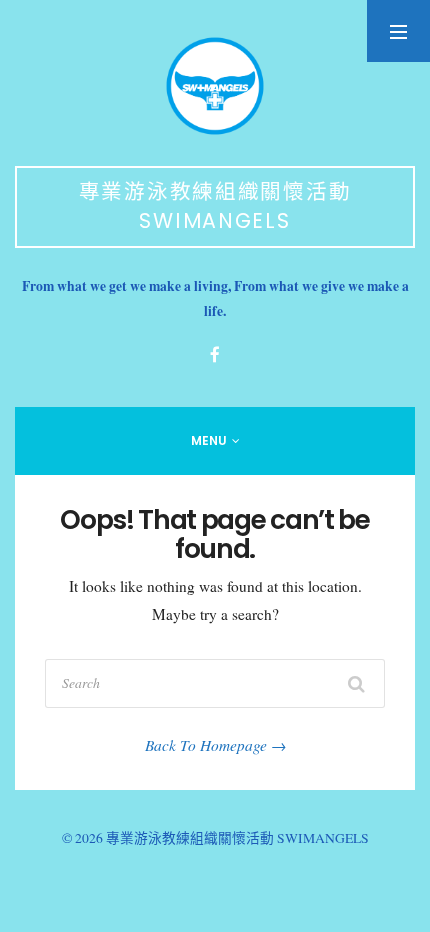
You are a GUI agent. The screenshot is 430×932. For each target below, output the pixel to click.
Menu (209, 440)
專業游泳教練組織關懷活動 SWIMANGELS (215, 206)
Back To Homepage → (215, 745)
